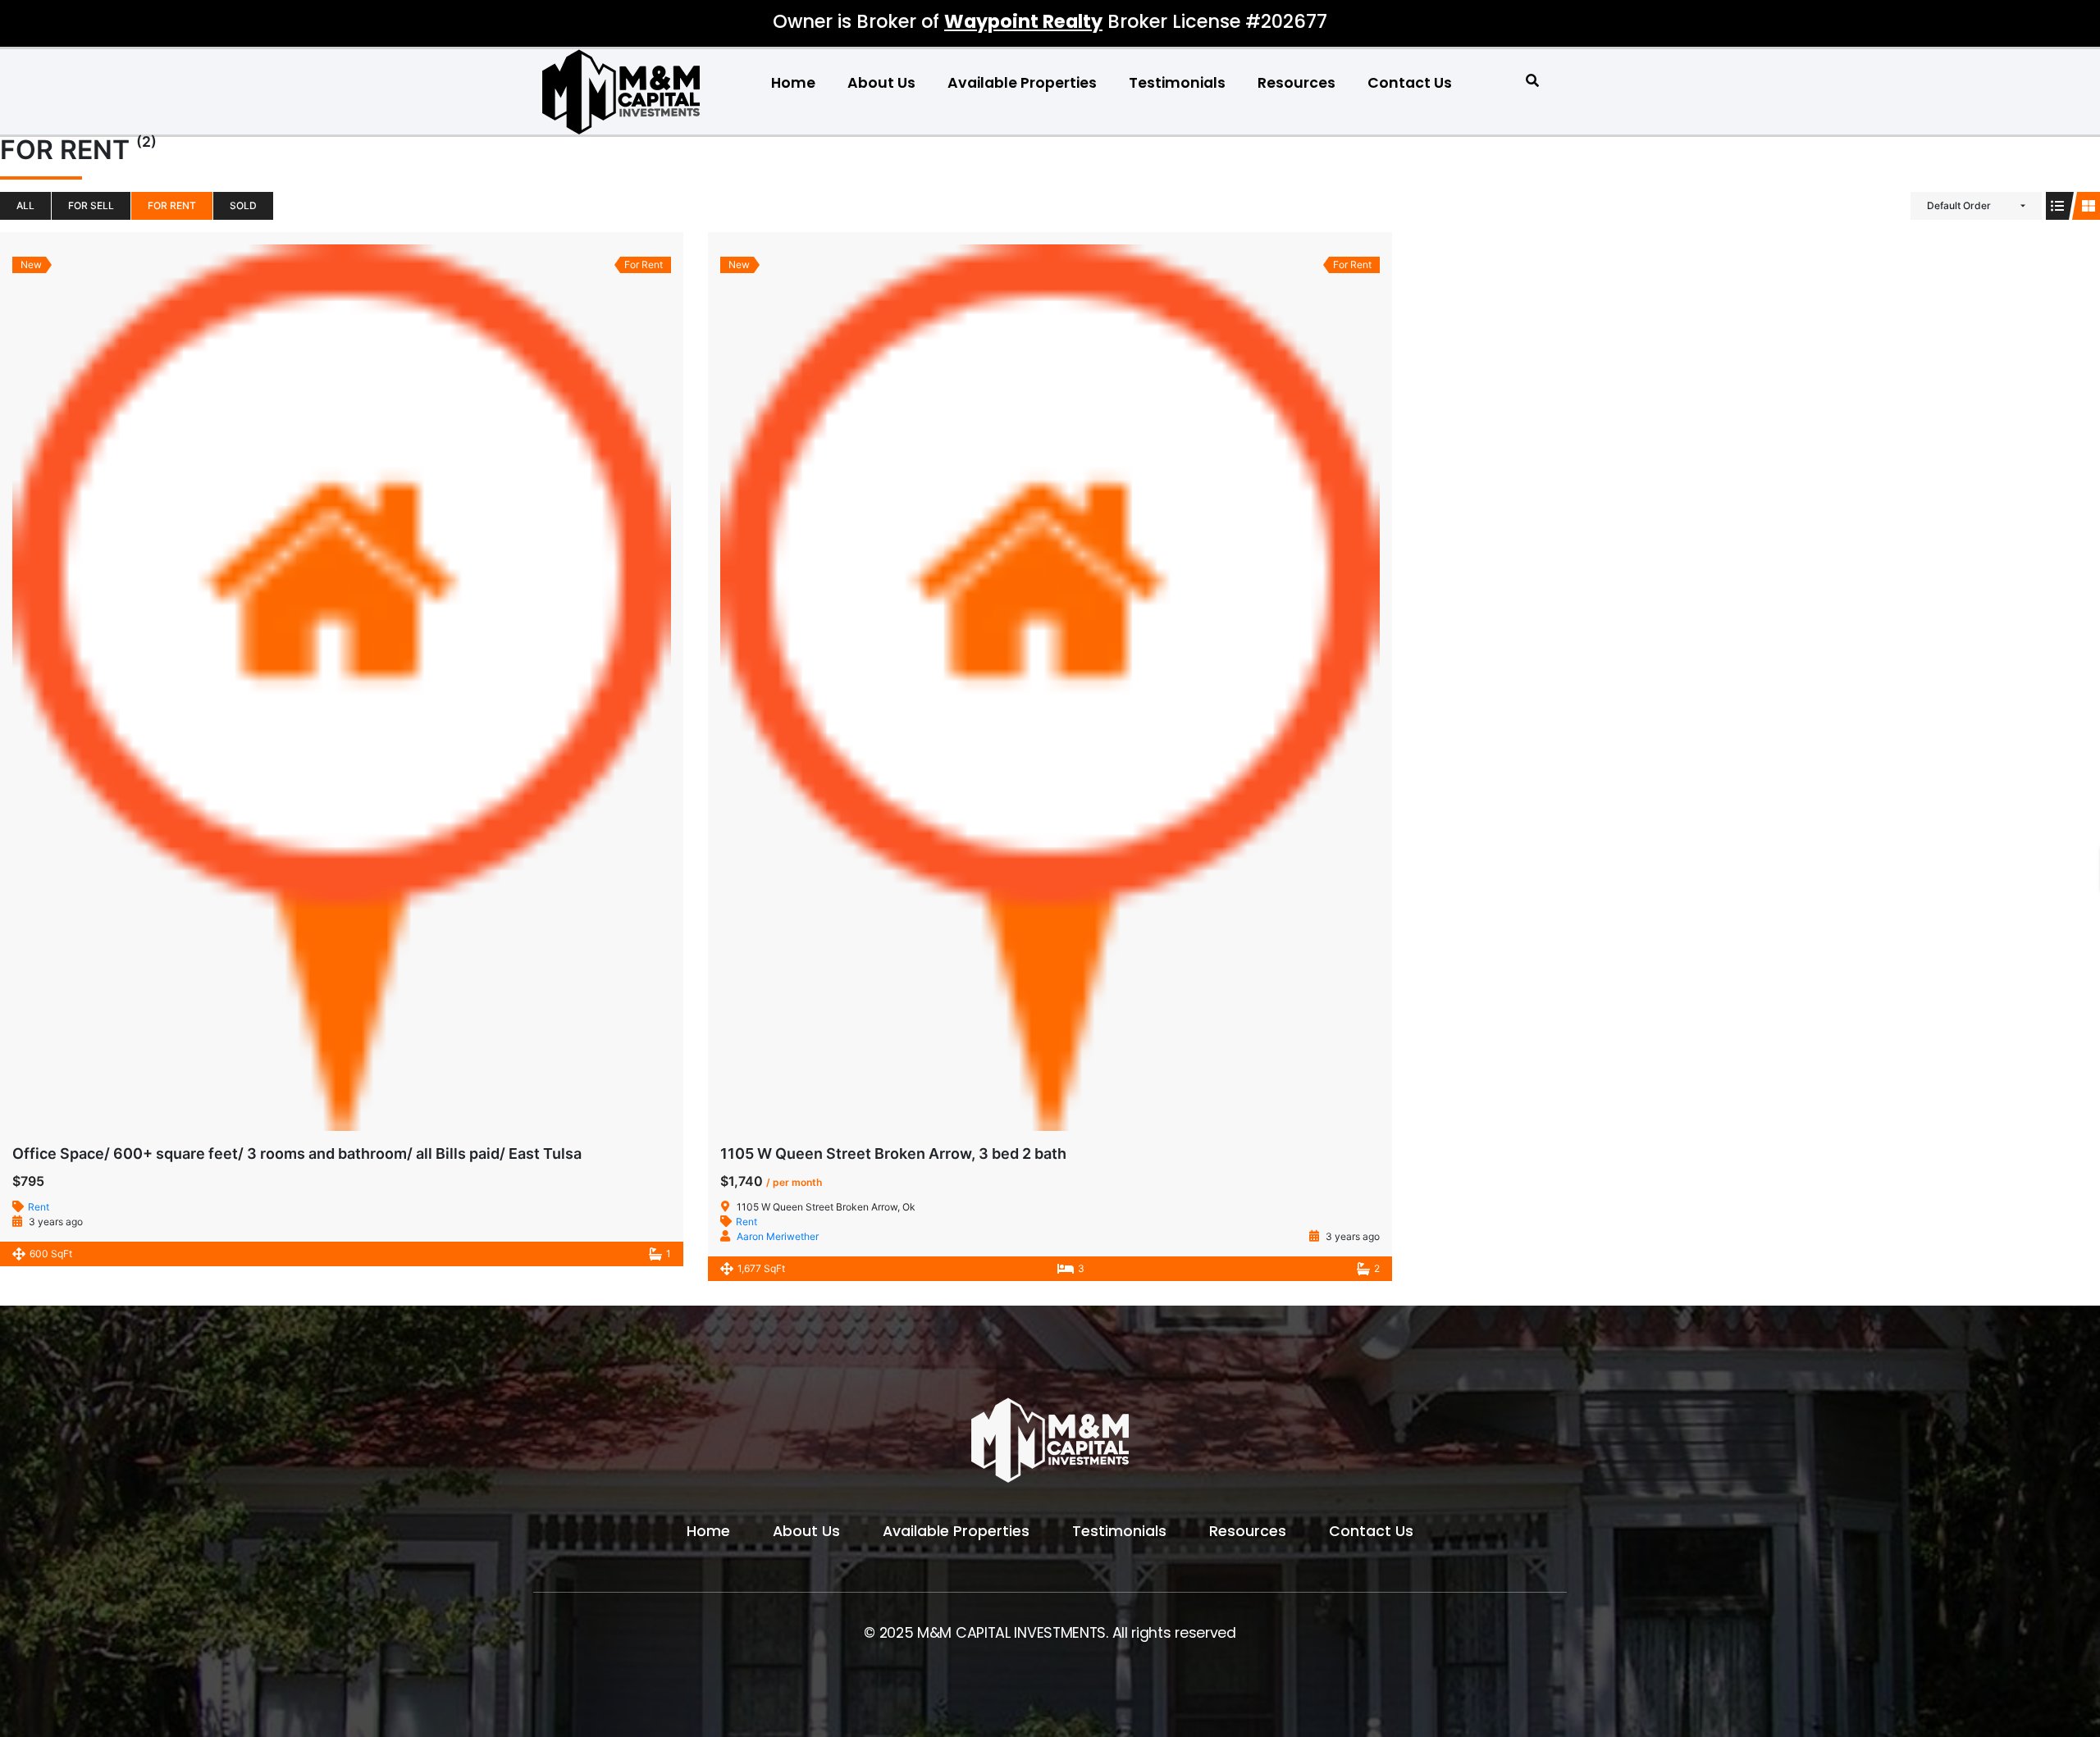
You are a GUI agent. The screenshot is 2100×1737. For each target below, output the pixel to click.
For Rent (172, 205)
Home (793, 83)
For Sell (91, 205)
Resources (1297, 83)
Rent (39, 1207)
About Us (881, 83)
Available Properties (1022, 83)
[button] (1533, 81)
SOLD (243, 205)
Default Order (1959, 205)
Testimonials (1177, 83)
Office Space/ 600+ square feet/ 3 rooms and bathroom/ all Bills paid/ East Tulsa (297, 1153)
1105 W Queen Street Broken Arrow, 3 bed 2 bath (893, 1153)
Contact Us (1410, 83)
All (25, 205)
